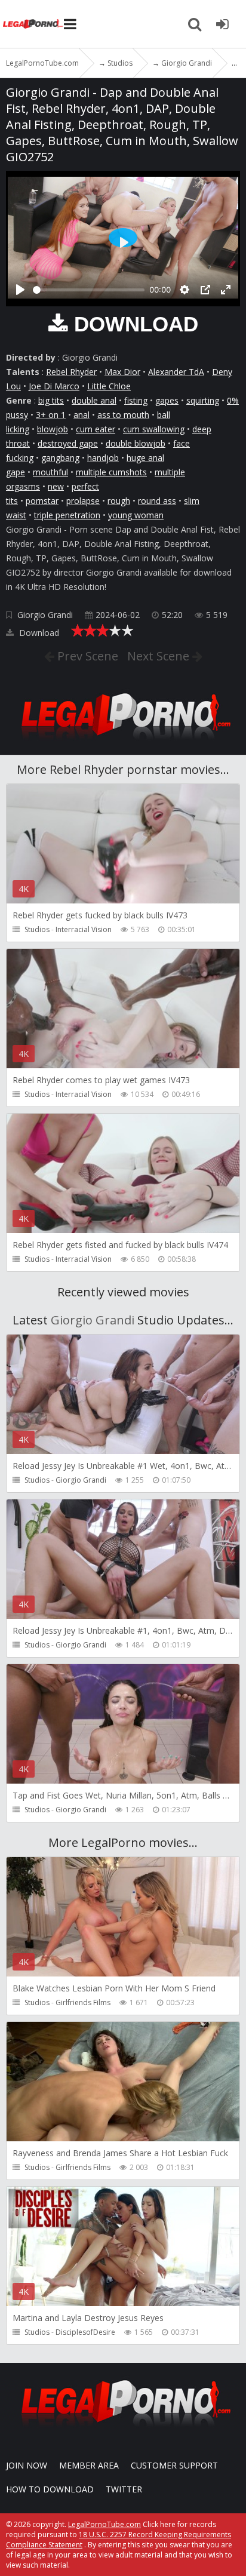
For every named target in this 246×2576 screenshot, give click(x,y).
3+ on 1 (51, 415)
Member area (89, 2465)
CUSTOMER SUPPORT (174, 2465)
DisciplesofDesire (85, 2332)
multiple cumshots (111, 472)
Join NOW (27, 2465)
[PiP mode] (205, 290)
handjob (103, 458)
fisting (136, 400)
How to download (50, 2489)
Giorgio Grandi (45, 615)
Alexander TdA (176, 372)
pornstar (42, 501)
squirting (203, 400)
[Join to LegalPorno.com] (123, 743)
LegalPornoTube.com (33, 24)
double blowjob (136, 443)
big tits (51, 400)
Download (38, 633)
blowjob (53, 429)
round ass (157, 501)
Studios (37, 929)
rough (119, 501)
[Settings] (184, 290)
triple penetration (67, 515)
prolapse (83, 501)
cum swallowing (154, 429)
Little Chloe (109, 386)
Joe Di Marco (54, 386)
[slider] (89, 290)
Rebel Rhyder (71, 372)
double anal (94, 400)
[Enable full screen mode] (226, 290)
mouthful (50, 472)
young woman (136, 515)
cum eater (96, 429)
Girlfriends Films (83, 2002)
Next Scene (160, 656)
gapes (167, 400)
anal (82, 415)
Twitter (124, 2489)
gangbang (60, 458)
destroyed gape (68, 443)
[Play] (20, 290)
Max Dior (122, 372)
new (56, 486)
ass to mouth (123, 415)
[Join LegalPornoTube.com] (222, 24)
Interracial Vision (84, 929)
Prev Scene (86, 656)
